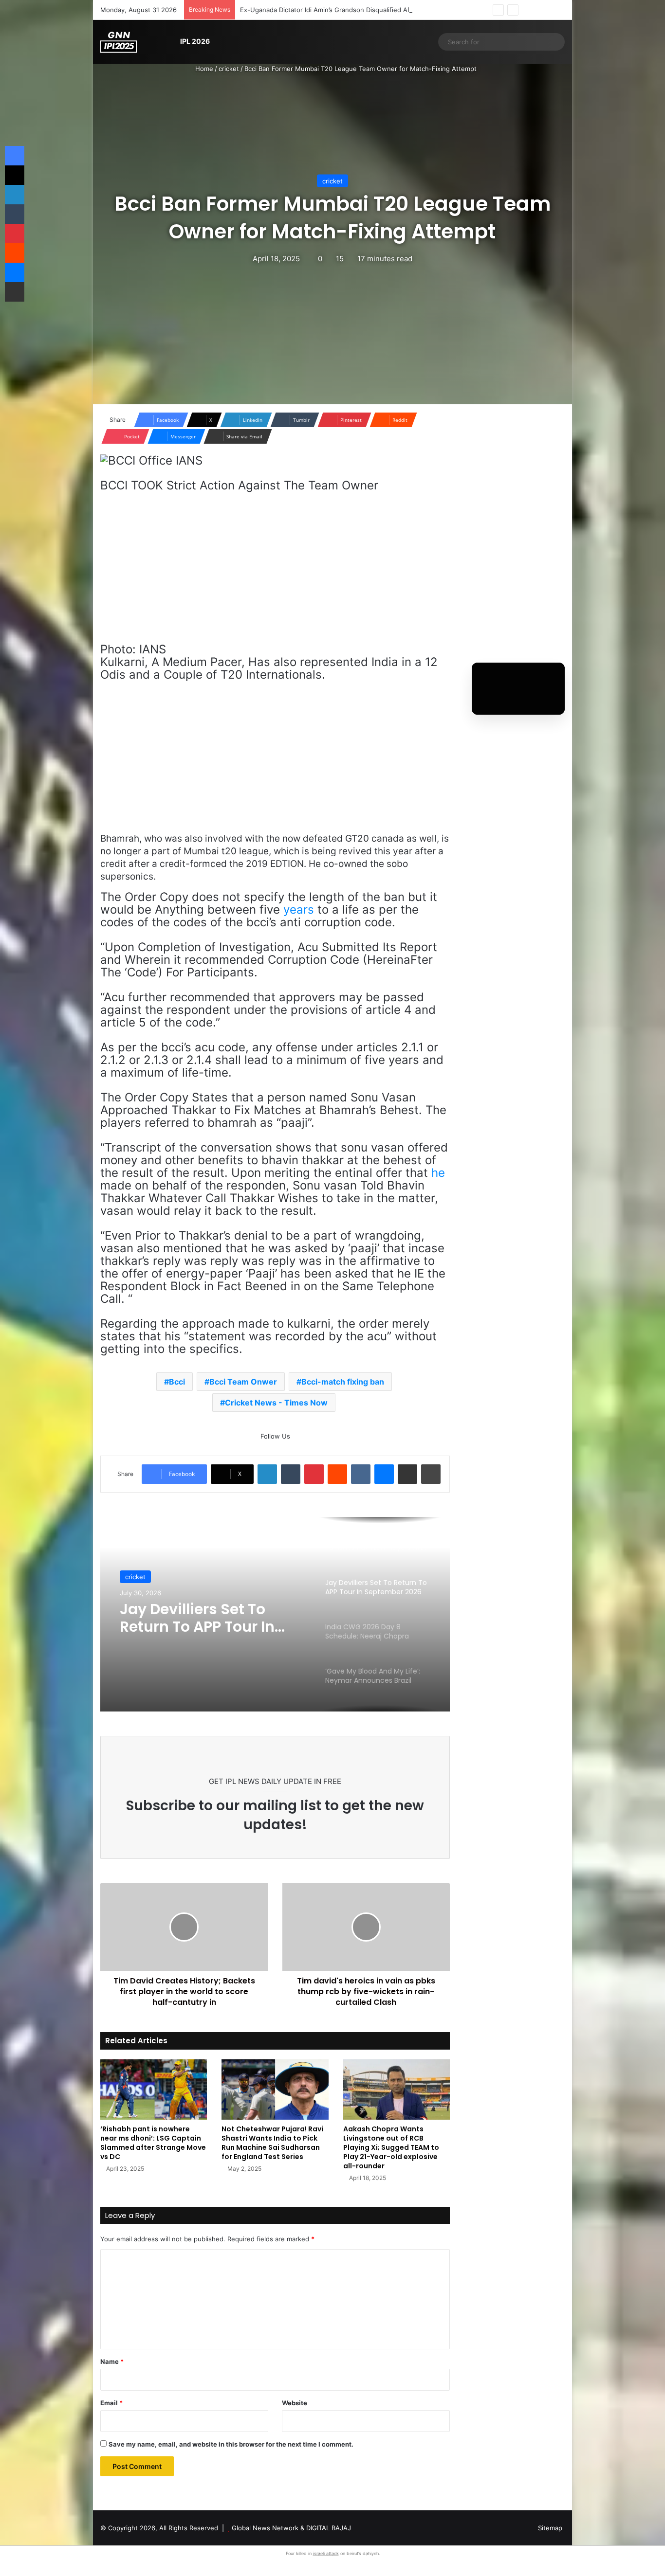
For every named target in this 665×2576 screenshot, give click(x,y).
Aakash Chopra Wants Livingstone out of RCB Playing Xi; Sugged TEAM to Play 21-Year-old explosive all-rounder (391, 2147)
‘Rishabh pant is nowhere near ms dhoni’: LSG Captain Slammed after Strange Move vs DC (153, 2143)
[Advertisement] (275, 572)
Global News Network (265, 2528)
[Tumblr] (291, 1474)
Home (203, 69)
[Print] (431, 1474)
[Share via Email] (407, 1474)
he (438, 1173)
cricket (229, 69)
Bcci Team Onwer (243, 1382)
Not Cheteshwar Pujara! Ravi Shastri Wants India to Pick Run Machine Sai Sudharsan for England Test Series (272, 2143)
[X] (15, 175)
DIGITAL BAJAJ (329, 2528)
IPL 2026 (195, 41)
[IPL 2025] (119, 42)
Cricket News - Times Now (276, 1403)
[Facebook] (15, 156)
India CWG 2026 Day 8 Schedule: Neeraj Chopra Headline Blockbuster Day (211, 1621)
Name (112, 2361)
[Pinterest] (314, 1474)
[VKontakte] (361, 1474)
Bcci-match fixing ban (343, 1382)
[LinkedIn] (267, 1474)
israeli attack (326, 2553)
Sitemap (550, 2528)
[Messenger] (384, 1474)
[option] (275, 1614)
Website (295, 2403)
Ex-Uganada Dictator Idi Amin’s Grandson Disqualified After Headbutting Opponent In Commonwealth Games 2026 (414, 10)
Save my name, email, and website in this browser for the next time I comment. (231, 2444)
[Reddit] (337, 1474)
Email (111, 2403)
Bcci (177, 1382)
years (299, 910)
